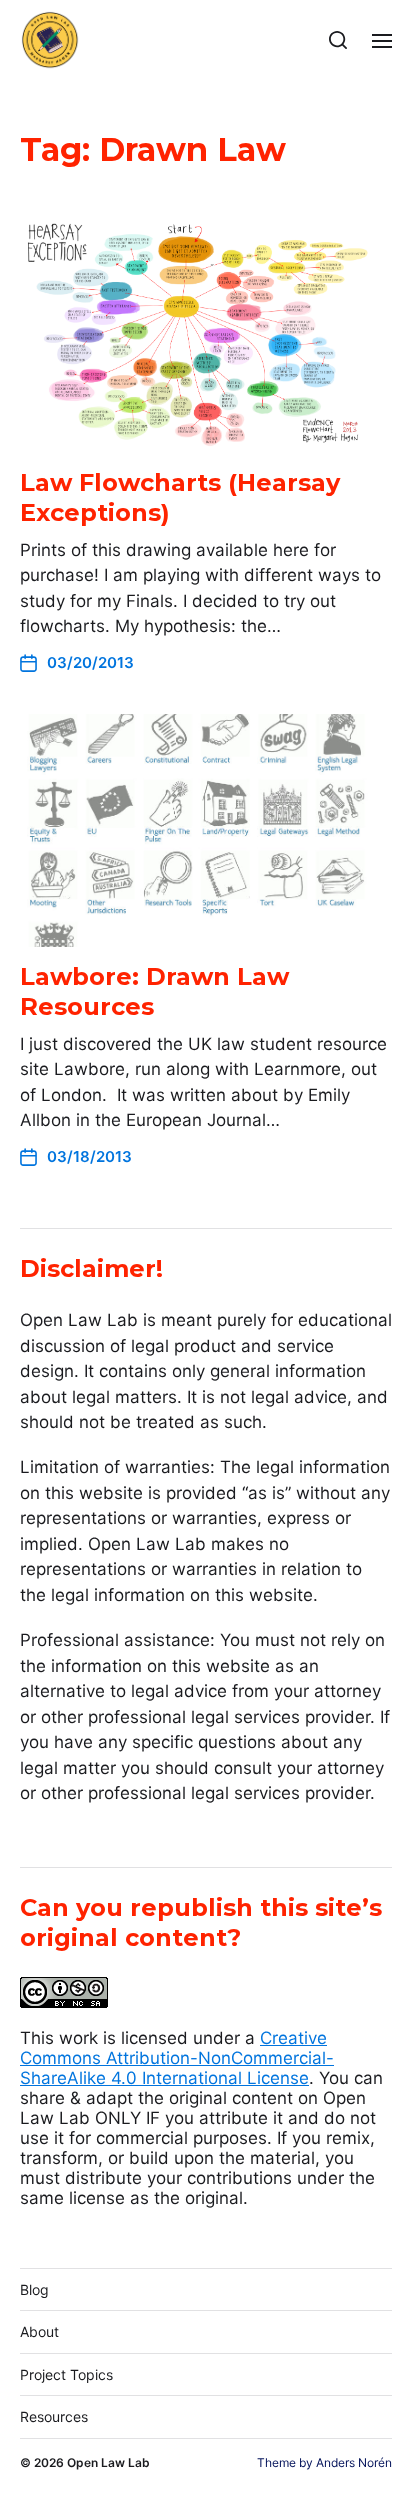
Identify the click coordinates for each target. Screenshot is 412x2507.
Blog (34, 2289)
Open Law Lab (108, 2462)
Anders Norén (354, 2462)
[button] (338, 40)
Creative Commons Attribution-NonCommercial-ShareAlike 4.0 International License (177, 2058)
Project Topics (66, 2374)
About (39, 2331)
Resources (54, 2416)
